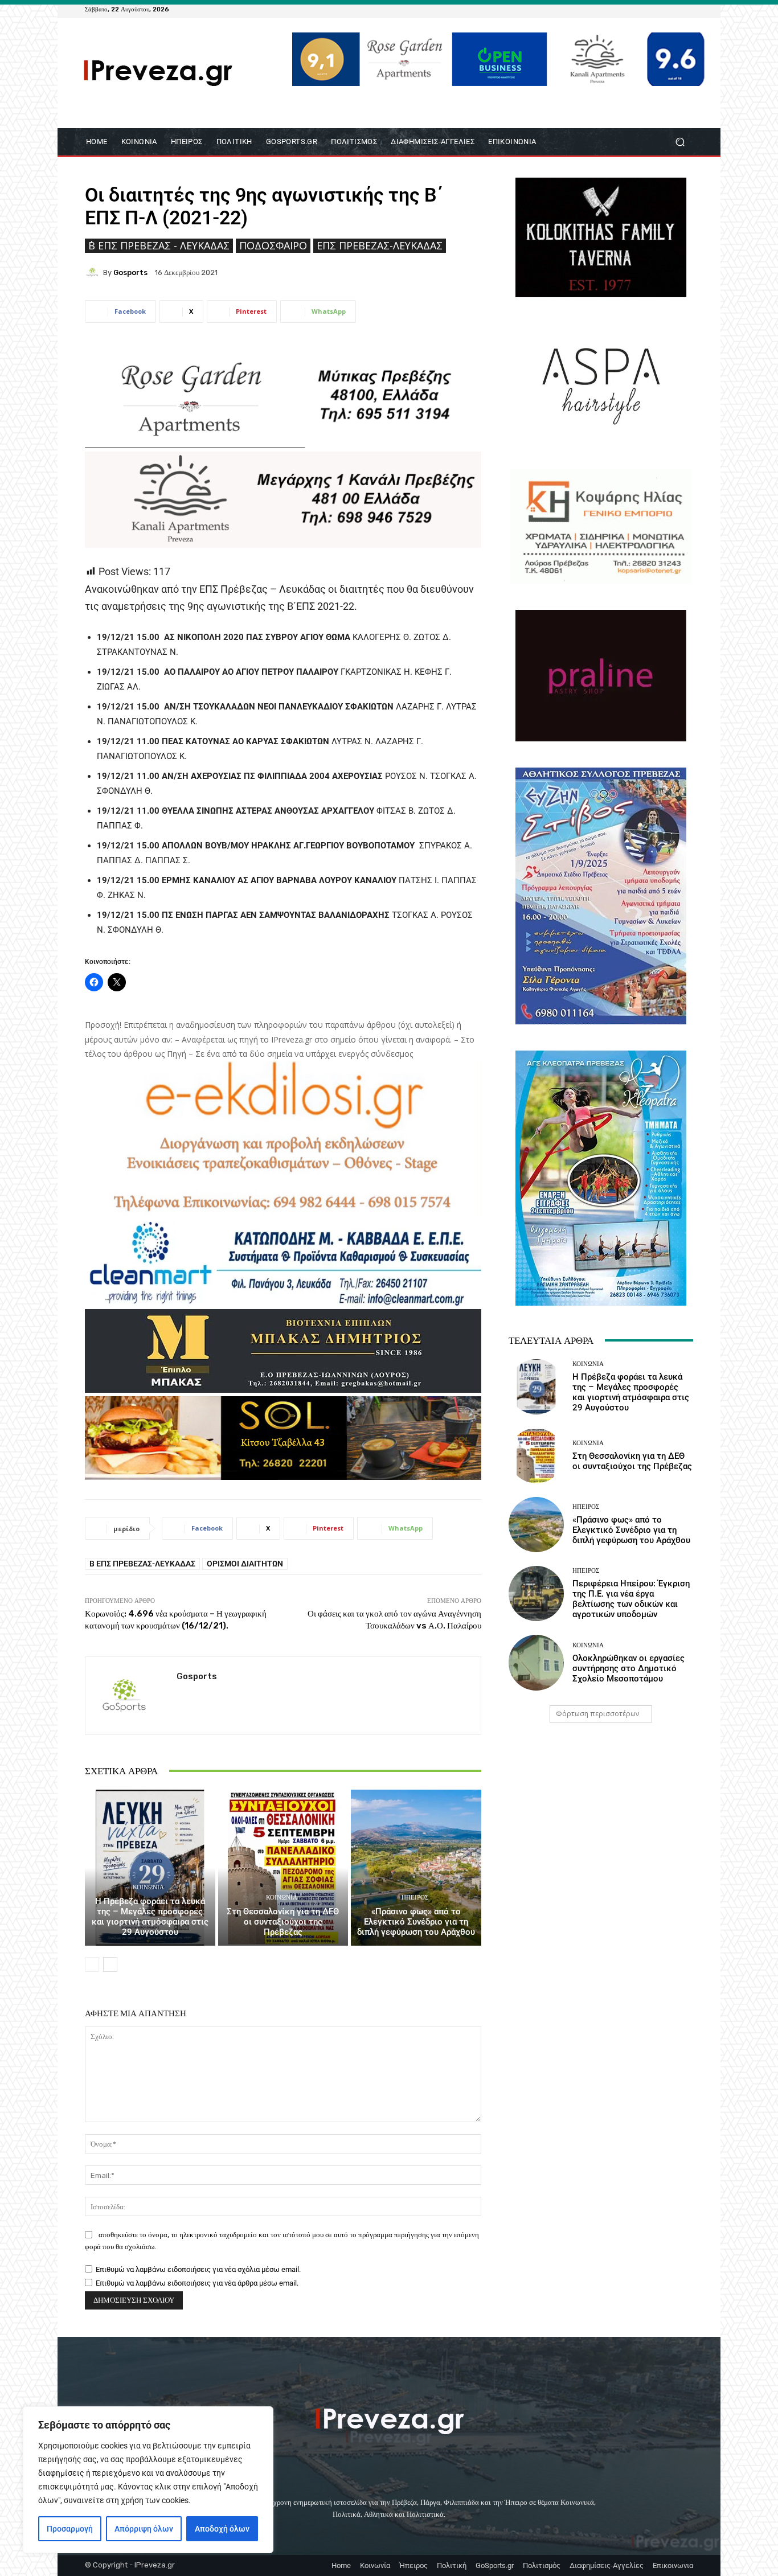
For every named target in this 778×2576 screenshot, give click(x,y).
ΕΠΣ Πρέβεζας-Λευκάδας (380, 245)
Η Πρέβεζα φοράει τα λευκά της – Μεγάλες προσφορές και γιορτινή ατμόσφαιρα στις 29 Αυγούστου (150, 1917)
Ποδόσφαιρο (273, 245)
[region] (148, 2480)
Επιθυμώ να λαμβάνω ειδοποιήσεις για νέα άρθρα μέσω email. (197, 2283)
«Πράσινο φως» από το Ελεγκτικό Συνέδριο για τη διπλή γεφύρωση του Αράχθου (416, 1922)
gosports (130, 272)
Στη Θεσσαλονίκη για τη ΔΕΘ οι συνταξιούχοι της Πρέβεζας (283, 1922)
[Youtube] (686, 9)
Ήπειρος (415, 1898)
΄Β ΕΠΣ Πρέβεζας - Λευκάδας (159, 245)
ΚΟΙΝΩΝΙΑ (148, 1887)
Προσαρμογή (70, 2529)
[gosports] (94, 272)
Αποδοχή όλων (222, 2529)
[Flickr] (645, 9)
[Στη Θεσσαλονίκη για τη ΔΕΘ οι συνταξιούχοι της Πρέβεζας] (283, 1868)
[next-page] (110, 1964)
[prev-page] (92, 1964)
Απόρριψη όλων (144, 2529)
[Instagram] (659, 9)
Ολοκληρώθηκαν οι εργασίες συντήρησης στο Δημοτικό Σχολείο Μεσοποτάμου (628, 1668)
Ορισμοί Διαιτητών (245, 1564)
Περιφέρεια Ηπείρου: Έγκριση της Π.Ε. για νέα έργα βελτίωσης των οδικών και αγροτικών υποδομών (631, 1599)
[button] (680, 141)
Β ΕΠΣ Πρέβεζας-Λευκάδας (142, 1564)
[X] (673, 9)
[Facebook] (632, 9)
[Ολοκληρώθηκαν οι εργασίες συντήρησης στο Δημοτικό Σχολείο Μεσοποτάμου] (536, 1662)
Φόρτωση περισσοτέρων (597, 1714)
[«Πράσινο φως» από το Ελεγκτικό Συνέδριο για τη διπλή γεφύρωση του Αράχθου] (416, 1868)
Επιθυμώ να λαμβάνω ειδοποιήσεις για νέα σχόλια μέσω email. (198, 2269)
